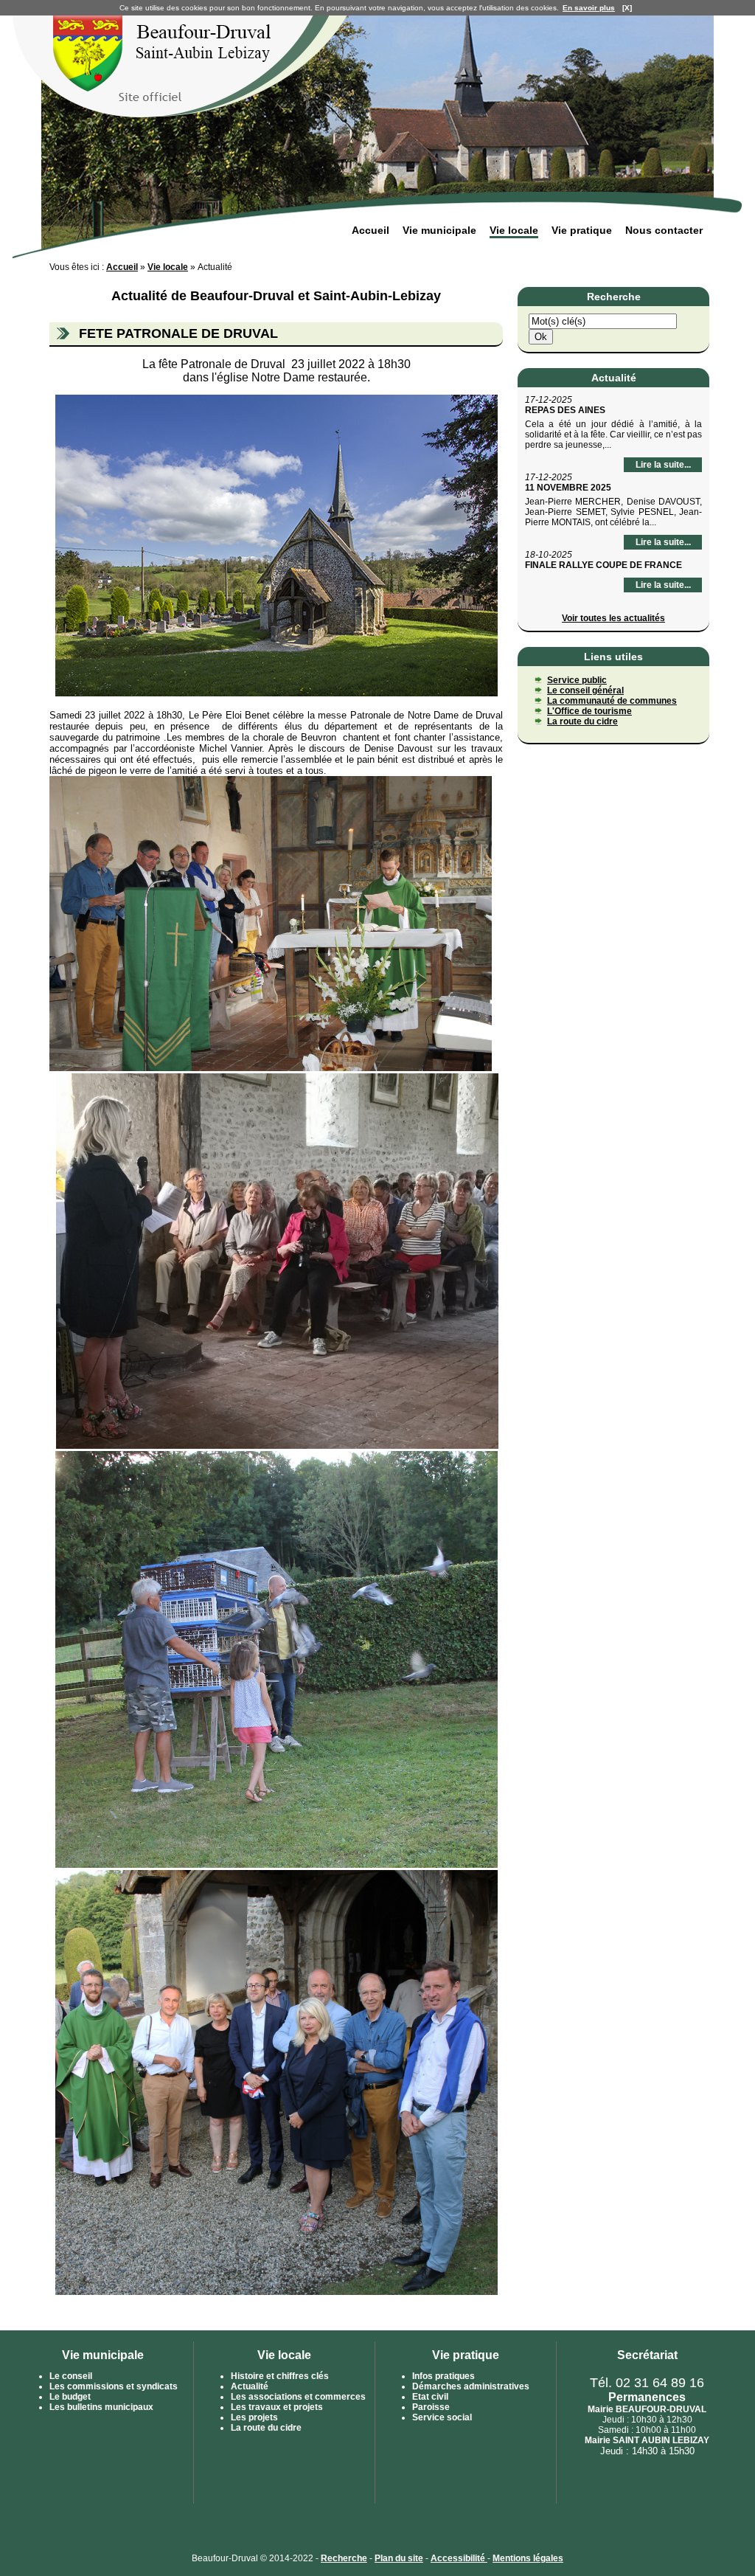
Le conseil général (585, 690)
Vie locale (168, 267)
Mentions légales (528, 2558)
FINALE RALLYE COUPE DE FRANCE (603, 565)
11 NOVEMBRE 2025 (568, 488)
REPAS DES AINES (565, 410)
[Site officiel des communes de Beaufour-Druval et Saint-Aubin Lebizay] (184, 115)
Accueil (122, 267)
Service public (577, 680)
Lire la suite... (663, 465)
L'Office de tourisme (589, 711)
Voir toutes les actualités (613, 618)
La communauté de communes (612, 701)
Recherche (344, 2558)
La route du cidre (582, 721)
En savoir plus (589, 8)
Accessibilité (459, 2558)
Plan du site (399, 2558)
